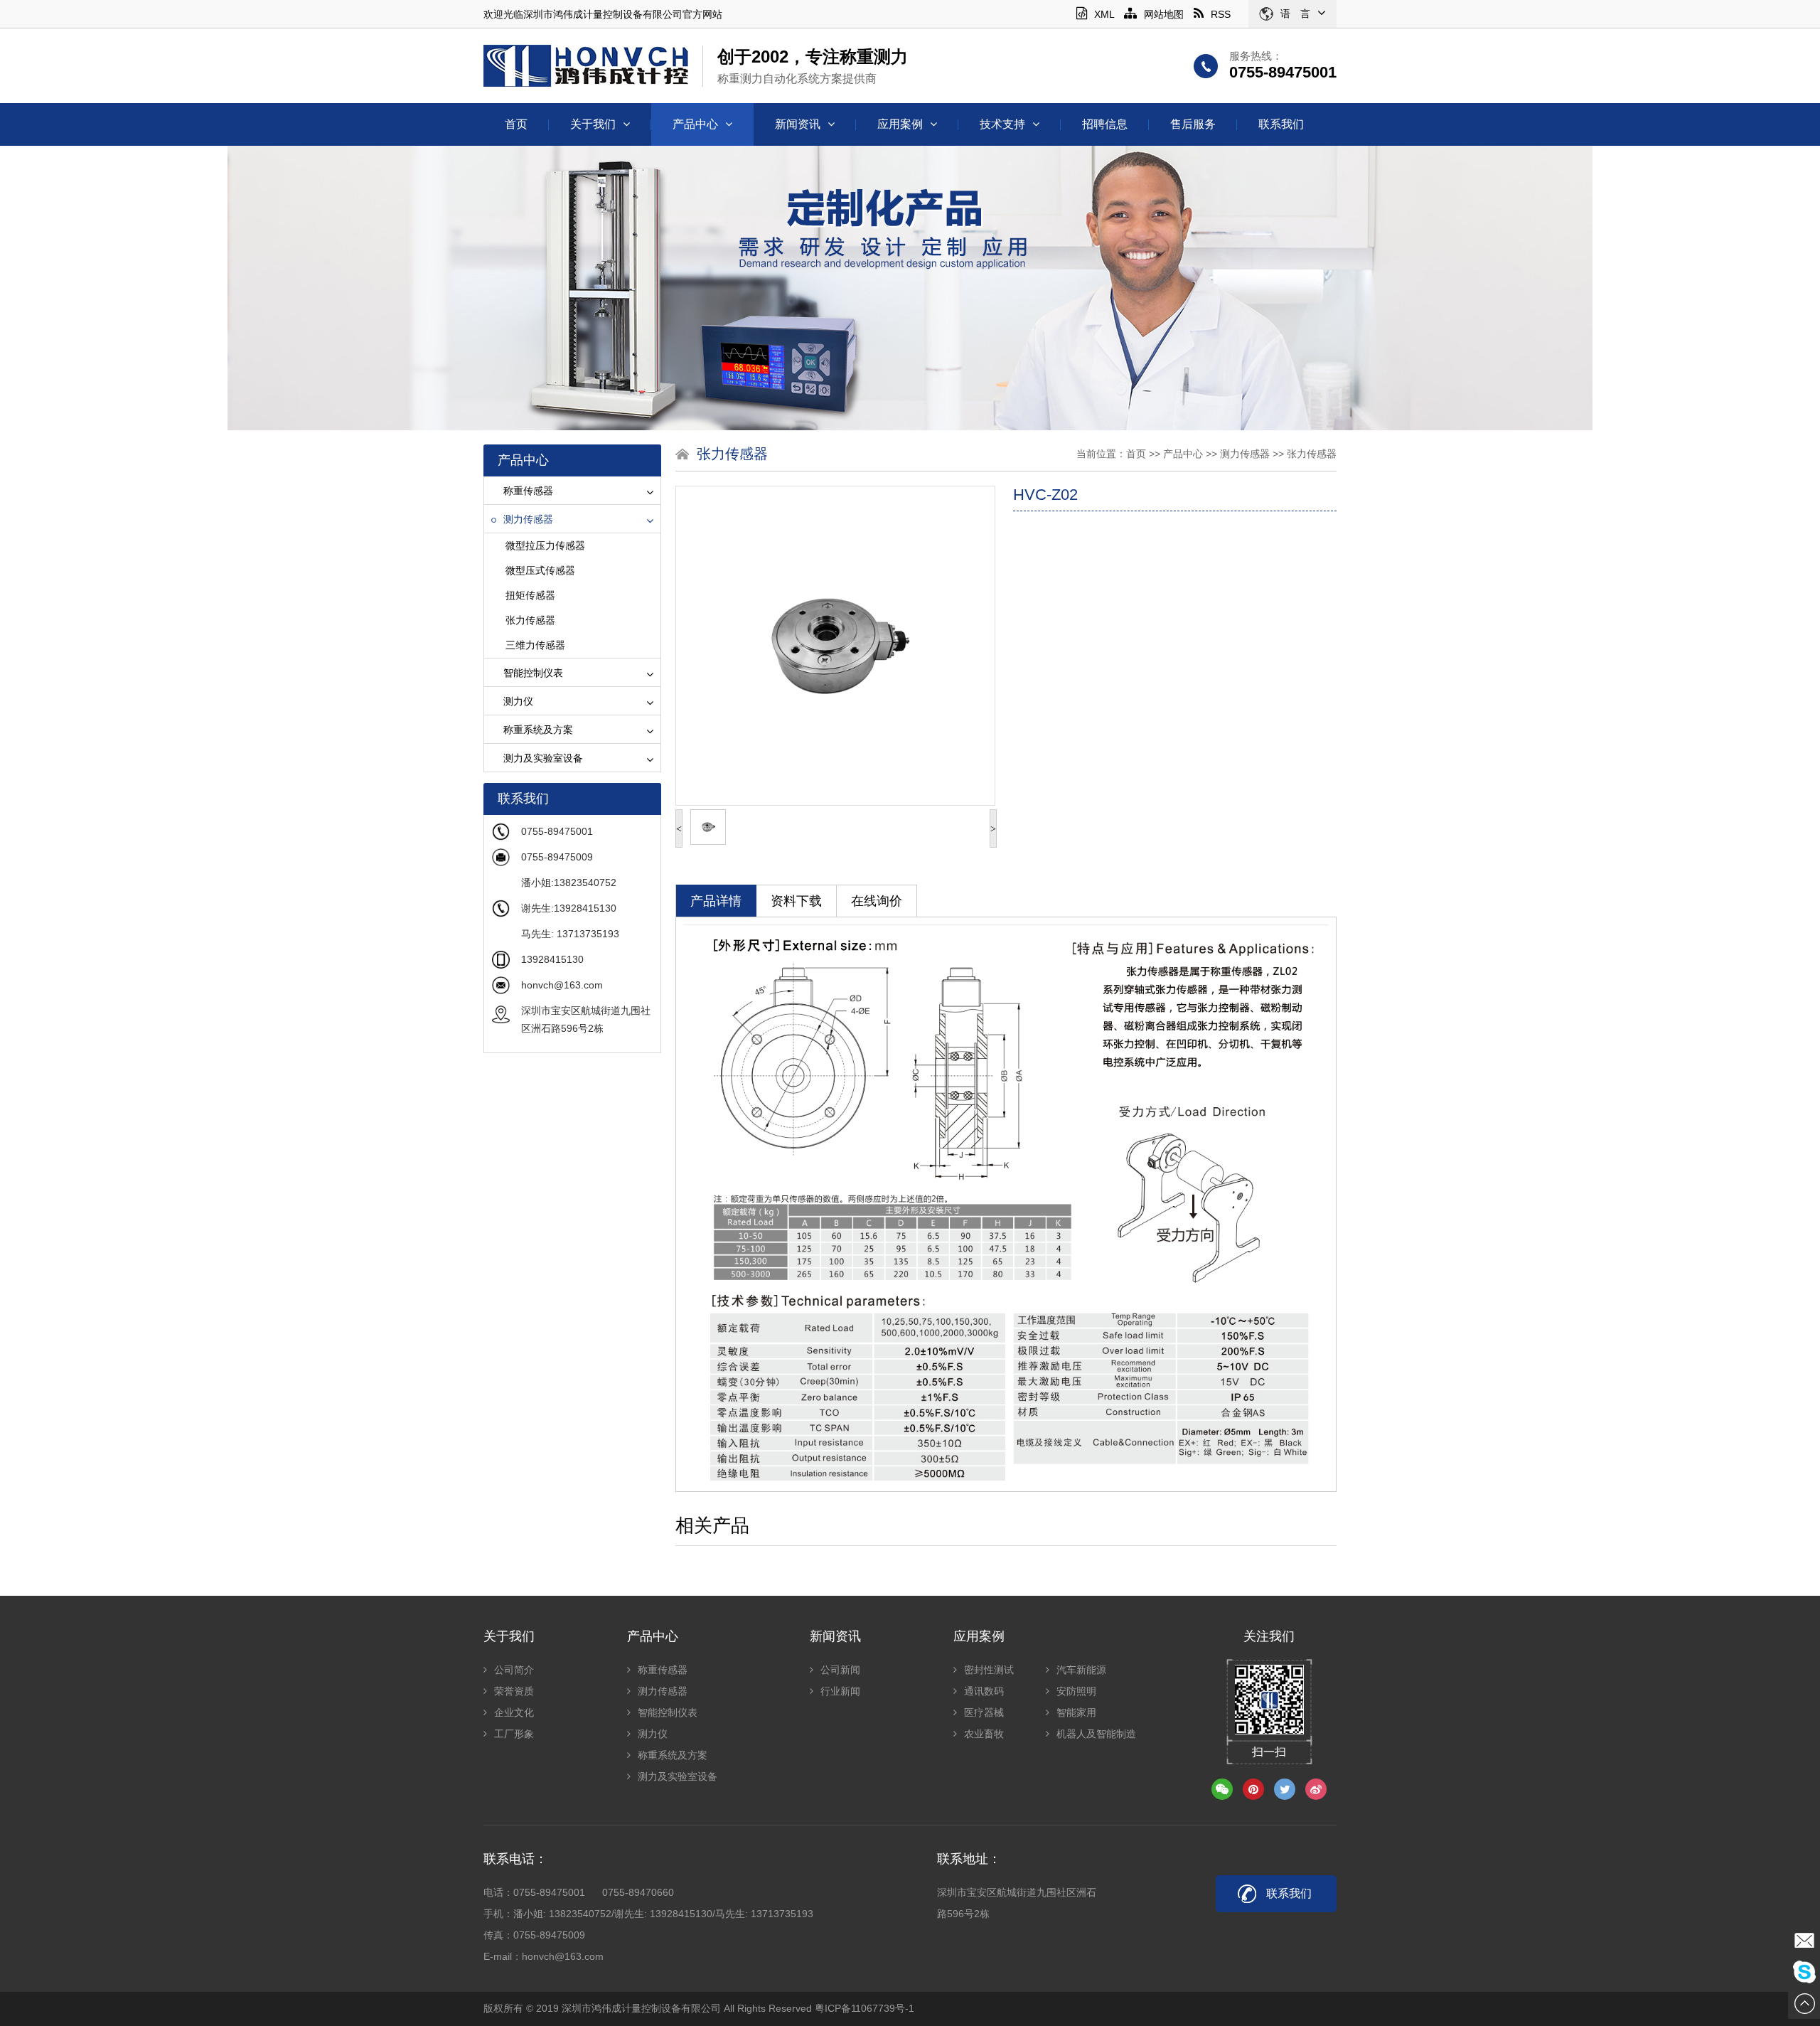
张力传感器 (530, 620)
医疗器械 (984, 1712)
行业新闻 (840, 1691)
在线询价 (877, 901)
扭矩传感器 (530, 595)
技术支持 (1002, 124)
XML (1104, 14)
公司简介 (514, 1670)
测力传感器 (528, 519)
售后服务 (1193, 124)
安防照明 (1076, 1691)
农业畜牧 (984, 1734)
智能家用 (1076, 1712)
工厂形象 (514, 1734)
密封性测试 (989, 1670)
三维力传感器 (535, 645)
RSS (1221, 14)
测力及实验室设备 (543, 758)
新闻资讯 (798, 124)
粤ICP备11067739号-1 (864, 2008)
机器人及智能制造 (1096, 1734)
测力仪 (518, 701)
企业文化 (514, 1712)
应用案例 (900, 124)
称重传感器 (528, 491)
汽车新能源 (1081, 1670)
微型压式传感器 (540, 570)
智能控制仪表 (533, 673)
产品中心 (695, 124)
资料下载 (796, 901)
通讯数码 (984, 1691)
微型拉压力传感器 (545, 545)
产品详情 (716, 901)
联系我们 (1281, 124)
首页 (516, 124)
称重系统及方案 (538, 730)
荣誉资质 (514, 1691)
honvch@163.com (562, 985)
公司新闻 (840, 1670)
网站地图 (1164, 14)
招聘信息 (1105, 124)
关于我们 (593, 124)
